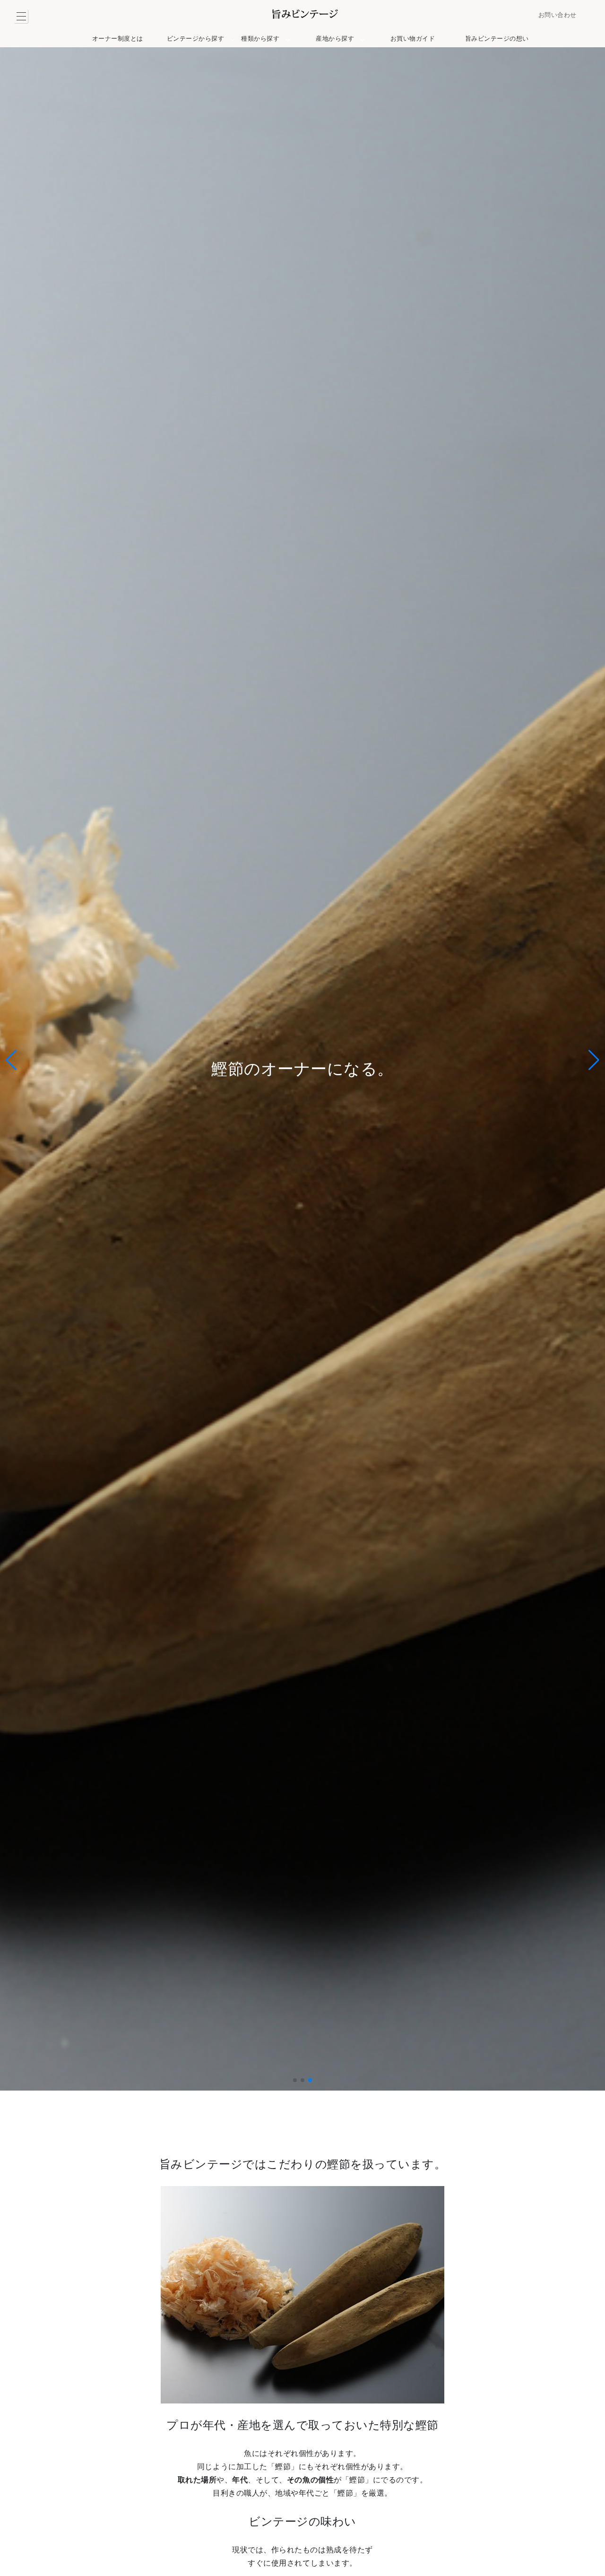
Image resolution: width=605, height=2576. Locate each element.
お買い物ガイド (413, 39)
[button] (295, 2080)
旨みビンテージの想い (497, 39)
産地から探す (335, 39)
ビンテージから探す (196, 39)
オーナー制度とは (118, 39)
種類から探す (260, 39)
